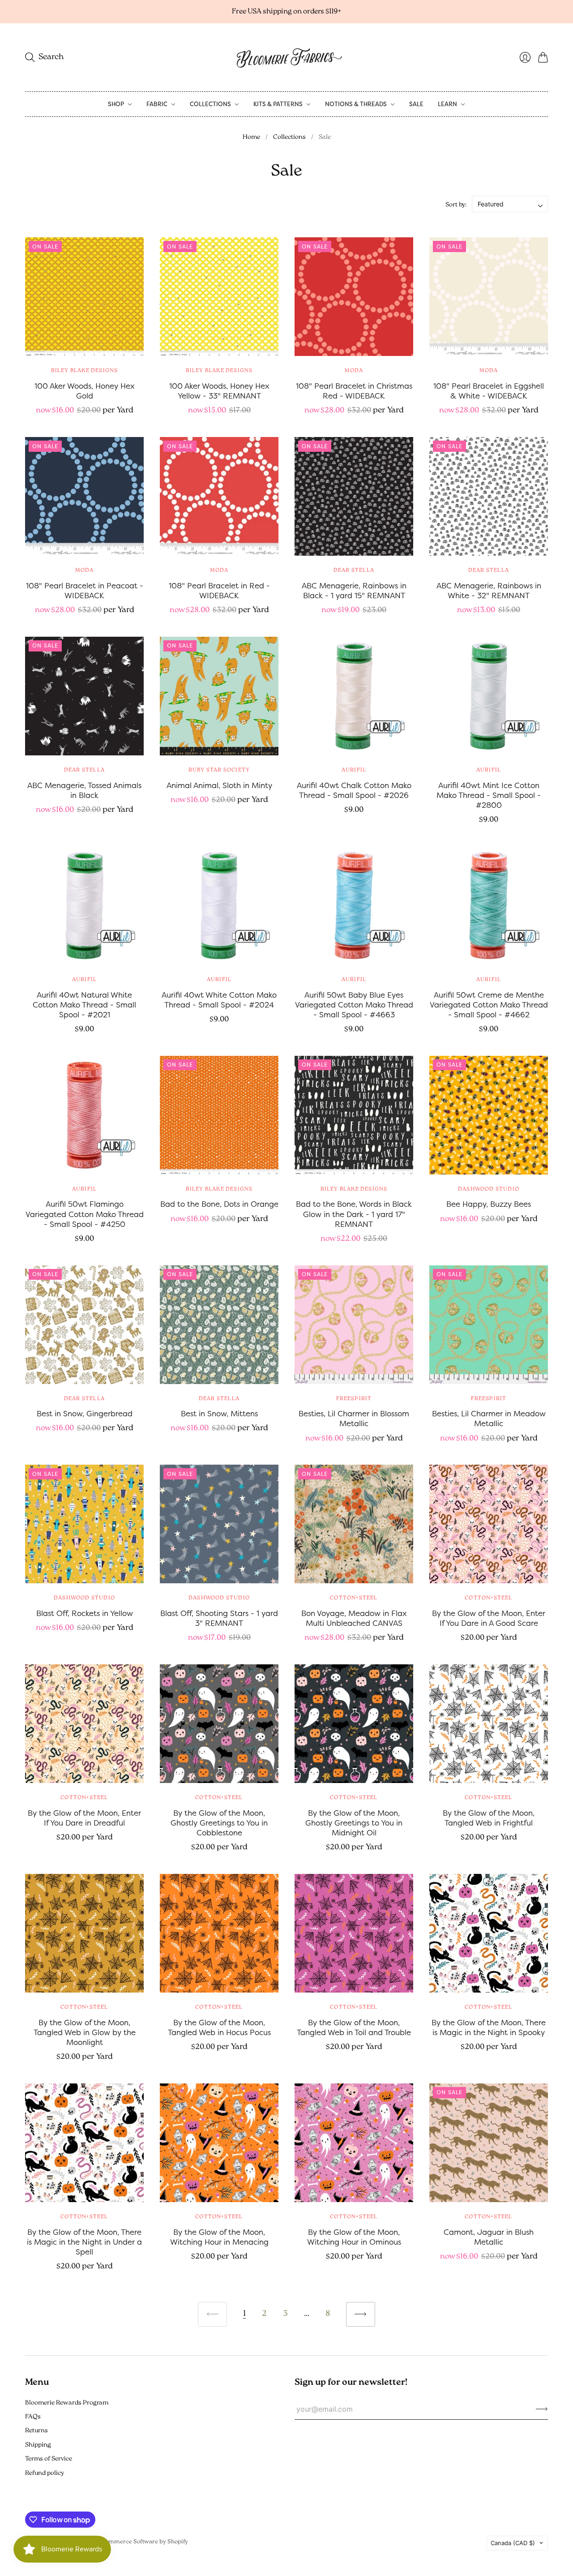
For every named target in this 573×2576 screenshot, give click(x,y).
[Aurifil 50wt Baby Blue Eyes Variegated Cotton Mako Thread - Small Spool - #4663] (354, 906)
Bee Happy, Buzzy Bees (489, 1204)
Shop (116, 104)
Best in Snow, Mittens (219, 1413)
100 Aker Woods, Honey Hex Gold (85, 391)
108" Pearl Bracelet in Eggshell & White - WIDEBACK (489, 391)
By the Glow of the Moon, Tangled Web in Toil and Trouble (354, 2027)
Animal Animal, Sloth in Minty (219, 785)
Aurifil (354, 770)
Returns (36, 2431)
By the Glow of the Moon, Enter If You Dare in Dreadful (84, 1818)
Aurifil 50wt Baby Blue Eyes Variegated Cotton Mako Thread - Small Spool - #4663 (354, 1005)
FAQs (33, 2417)
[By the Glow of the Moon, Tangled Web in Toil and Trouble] (354, 1933)
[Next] (361, 2314)
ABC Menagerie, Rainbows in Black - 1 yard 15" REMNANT (354, 590)
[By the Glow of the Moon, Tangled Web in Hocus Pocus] (219, 1933)
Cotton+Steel (354, 1598)
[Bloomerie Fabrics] (286, 57)
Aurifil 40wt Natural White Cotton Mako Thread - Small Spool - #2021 (84, 1005)
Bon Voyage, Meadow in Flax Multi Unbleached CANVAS (354, 1618)
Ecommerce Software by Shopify (143, 2542)
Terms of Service (49, 2459)
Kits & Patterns (278, 104)
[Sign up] (542, 2409)
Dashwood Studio (489, 1189)
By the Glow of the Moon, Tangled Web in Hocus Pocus (219, 2027)
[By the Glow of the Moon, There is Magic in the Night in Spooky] (489, 1933)
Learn (447, 104)
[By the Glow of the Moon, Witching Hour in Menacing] (219, 2143)
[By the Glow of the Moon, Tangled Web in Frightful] (489, 1724)
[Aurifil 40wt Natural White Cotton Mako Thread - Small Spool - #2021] (84, 906)
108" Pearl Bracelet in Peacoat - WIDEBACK (85, 590)
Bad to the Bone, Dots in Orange (219, 1204)
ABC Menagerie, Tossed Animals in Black (84, 790)
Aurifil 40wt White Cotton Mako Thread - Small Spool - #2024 (219, 1000)
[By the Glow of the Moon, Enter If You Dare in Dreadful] (84, 1724)
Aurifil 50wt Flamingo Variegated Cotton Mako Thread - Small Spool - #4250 (85, 1214)
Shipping (38, 2445)
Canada (513, 2543)
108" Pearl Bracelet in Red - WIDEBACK (219, 590)
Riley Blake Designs (85, 371)
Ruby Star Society (219, 770)
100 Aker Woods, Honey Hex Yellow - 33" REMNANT (219, 391)
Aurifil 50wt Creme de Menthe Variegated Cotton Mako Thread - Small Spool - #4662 (489, 1005)
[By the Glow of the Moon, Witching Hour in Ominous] (354, 2143)
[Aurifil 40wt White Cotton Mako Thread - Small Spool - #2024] (219, 906)
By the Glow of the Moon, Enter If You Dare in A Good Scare (489, 1618)
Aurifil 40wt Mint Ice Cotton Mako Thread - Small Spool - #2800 (489, 795)
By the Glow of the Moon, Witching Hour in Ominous (354, 2237)
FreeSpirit (354, 1399)
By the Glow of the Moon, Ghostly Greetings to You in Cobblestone (219, 1823)
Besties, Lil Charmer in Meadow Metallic (489, 1418)
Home (251, 137)
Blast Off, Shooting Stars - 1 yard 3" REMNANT (219, 1618)
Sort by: (456, 205)
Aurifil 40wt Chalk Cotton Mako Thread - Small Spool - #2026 (354, 790)
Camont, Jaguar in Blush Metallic (489, 2237)
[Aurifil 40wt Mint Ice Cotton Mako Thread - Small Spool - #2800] (489, 696)
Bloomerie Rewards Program (67, 2403)
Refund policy (45, 2473)
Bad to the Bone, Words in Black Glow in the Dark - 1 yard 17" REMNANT (354, 1214)
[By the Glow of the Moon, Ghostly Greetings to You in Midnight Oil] (354, 1724)
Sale (416, 104)
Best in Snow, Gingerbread (85, 1413)
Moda (354, 371)
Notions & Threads (356, 104)
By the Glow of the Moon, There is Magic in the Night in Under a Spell (84, 2242)
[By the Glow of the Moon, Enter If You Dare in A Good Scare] (489, 1524)
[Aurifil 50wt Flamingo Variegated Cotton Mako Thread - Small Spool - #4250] (84, 1115)
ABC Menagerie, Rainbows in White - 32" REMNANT (489, 590)
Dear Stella (354, 570)
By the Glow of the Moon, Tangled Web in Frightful (489, 1818)
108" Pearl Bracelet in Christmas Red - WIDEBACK (354, 391)
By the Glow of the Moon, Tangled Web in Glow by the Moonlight (85, 2032)
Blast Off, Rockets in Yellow (85, 1613)
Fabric (157, 104)
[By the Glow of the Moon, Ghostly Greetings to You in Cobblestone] (219, 1724)
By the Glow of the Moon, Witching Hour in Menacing (219, 2237)
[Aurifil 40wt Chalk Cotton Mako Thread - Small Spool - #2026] (354, 696)
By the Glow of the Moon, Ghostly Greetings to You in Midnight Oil (354, 1823)
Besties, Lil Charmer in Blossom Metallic (354, 1418)
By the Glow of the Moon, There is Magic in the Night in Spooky (489, 2027)
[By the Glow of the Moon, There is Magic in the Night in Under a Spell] (84, 2143)
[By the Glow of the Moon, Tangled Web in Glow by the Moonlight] (84, 1933)
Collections (210, 104)
